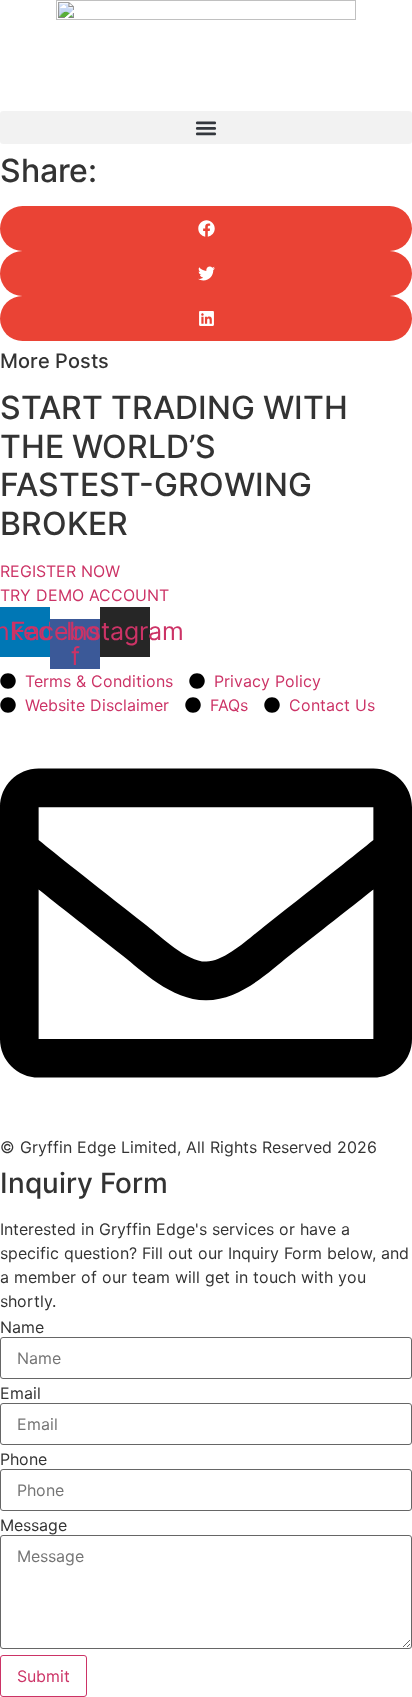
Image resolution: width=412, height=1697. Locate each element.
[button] (206, 127)
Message (33, 1525)
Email (20, 1393)
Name (22, 1327)
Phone (23, 1459)
